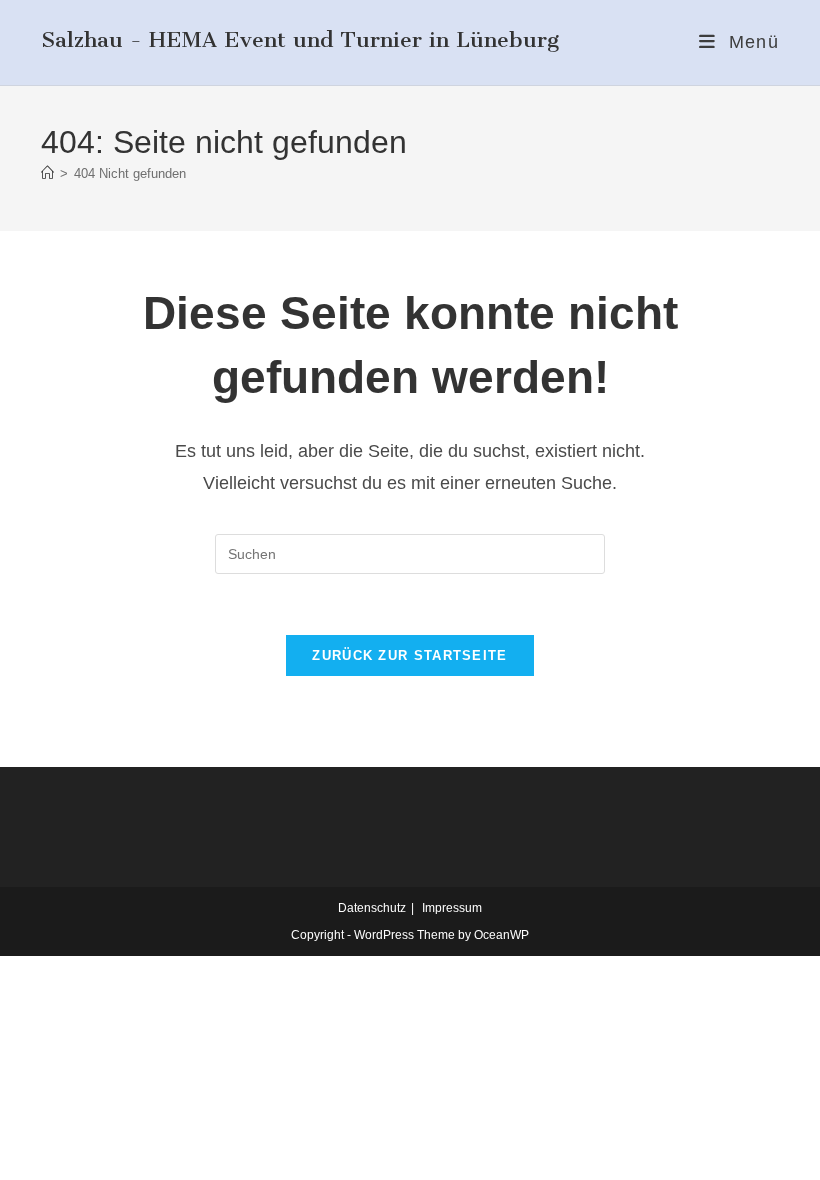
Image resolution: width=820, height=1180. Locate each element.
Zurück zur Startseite (409, 655)
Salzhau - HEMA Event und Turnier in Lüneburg (300, 39)
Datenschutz (372, 908)
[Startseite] (47, 173)
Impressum (452, 908)
